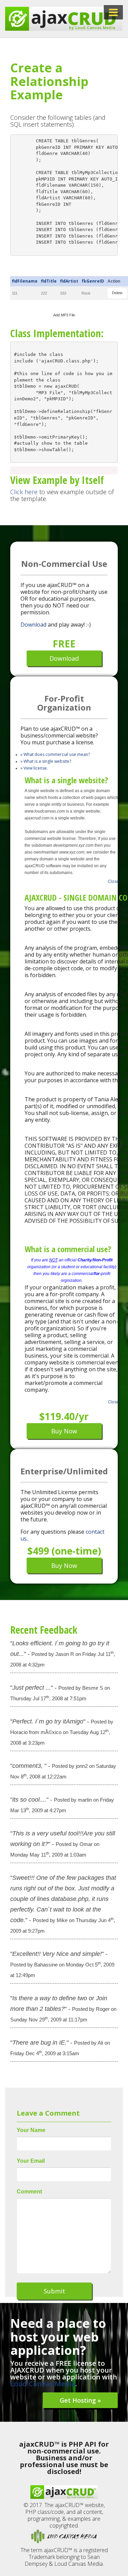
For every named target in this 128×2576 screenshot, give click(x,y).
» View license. (34, 768)
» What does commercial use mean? (55, 754)
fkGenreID (93, 281)
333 (63, 293)
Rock (86, 293)
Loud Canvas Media (43, 2384)
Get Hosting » (80, 2400)
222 (44, 293)
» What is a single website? (46, 761)
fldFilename (25, 281)
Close (113, 881)
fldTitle (49, 281)
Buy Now (64, 1431)
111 (15, 293)
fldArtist (69, 281)
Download (33, 625)
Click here (24, 492)
